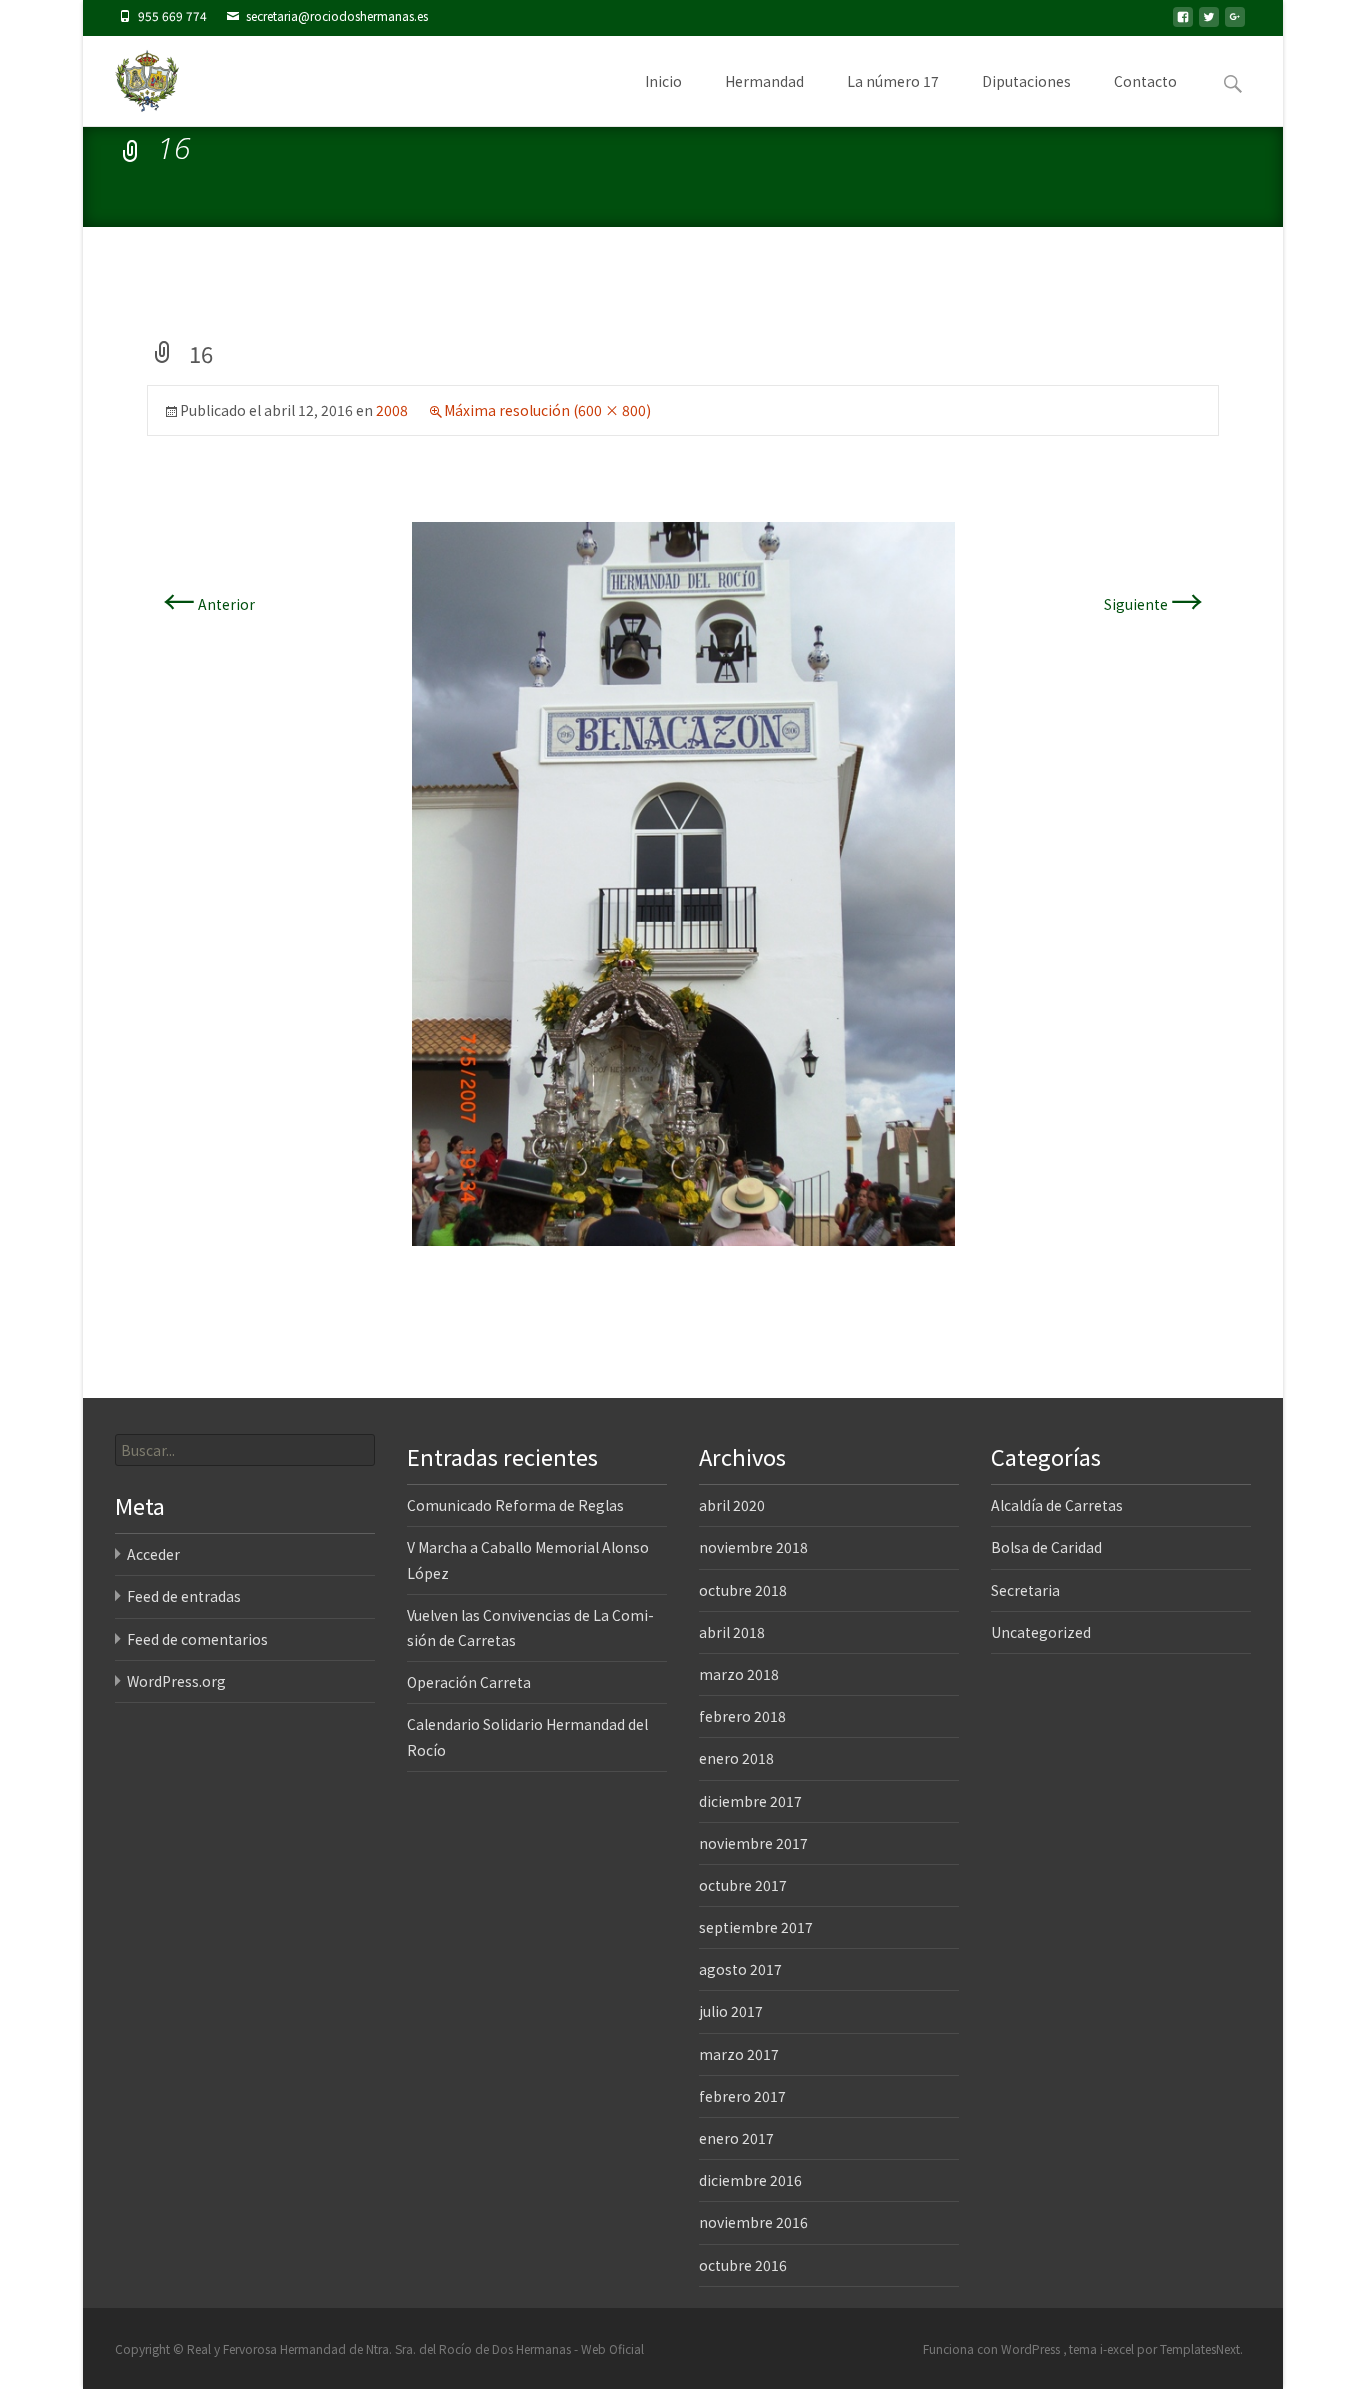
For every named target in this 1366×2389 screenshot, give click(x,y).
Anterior (209, 604)
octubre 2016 (743, 2265)
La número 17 (893, 81)
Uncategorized (1041, 1632)
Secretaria (1025, 1590)
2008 (392, 410)
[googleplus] (1235, 23)
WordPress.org (176, 1681)
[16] (683, 882)
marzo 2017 (739, 2054)
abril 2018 (732, 1632)
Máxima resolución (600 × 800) (547, 410)
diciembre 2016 (750, 2180)
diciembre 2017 (750, 1801)
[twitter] (1209, 23)
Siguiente (1153, 604)
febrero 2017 (742, 2096)
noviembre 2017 (753, 1843)
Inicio (663, 81)
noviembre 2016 (753, 2222)
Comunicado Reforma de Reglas (515, 1505)
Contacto (1145, 81)
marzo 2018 (739, 1674)
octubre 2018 (743, 1590)
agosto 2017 (740, 1969)
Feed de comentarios (197, 1639)
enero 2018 (736, 1758)
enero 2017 (736, 2138)
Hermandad (764, 81)
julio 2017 (731, 2011)
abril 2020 (732, 1505)
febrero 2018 (742, 1716)
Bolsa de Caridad (1046, 1547)
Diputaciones (1026, 81)
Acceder (153, 1554)
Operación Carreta (469, 1682)
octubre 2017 (743, 1885)
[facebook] (1183, 23)
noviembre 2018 (753, 1547)
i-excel (1118, 2348)
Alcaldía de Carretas (1057, 1505)
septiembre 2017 (756, 1927)
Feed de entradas (184, 1596)
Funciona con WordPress (993, 2348)
